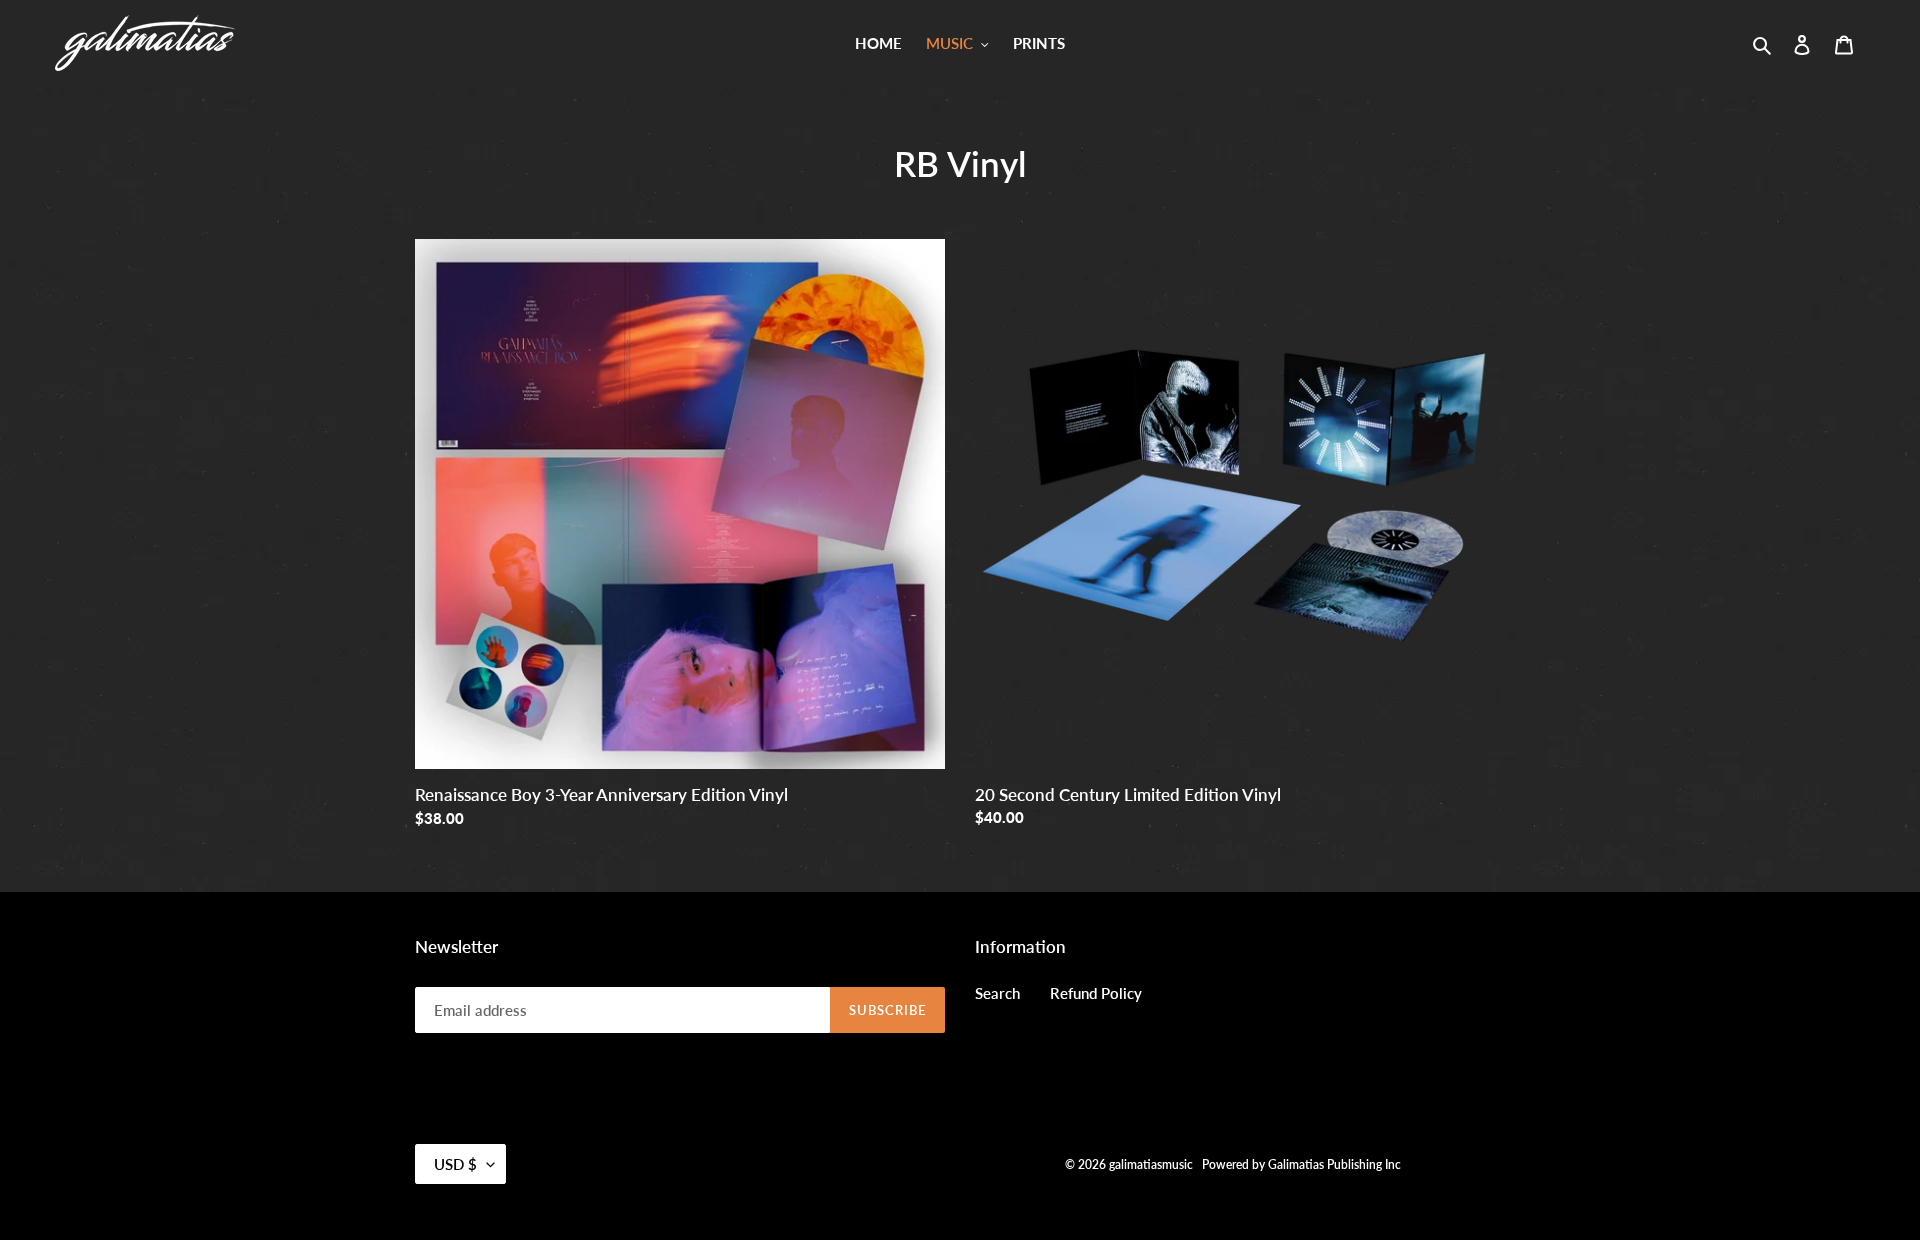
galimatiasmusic (1151, 1164)
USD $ (455, 1164)
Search (997, 993)
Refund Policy (1096, 993)
